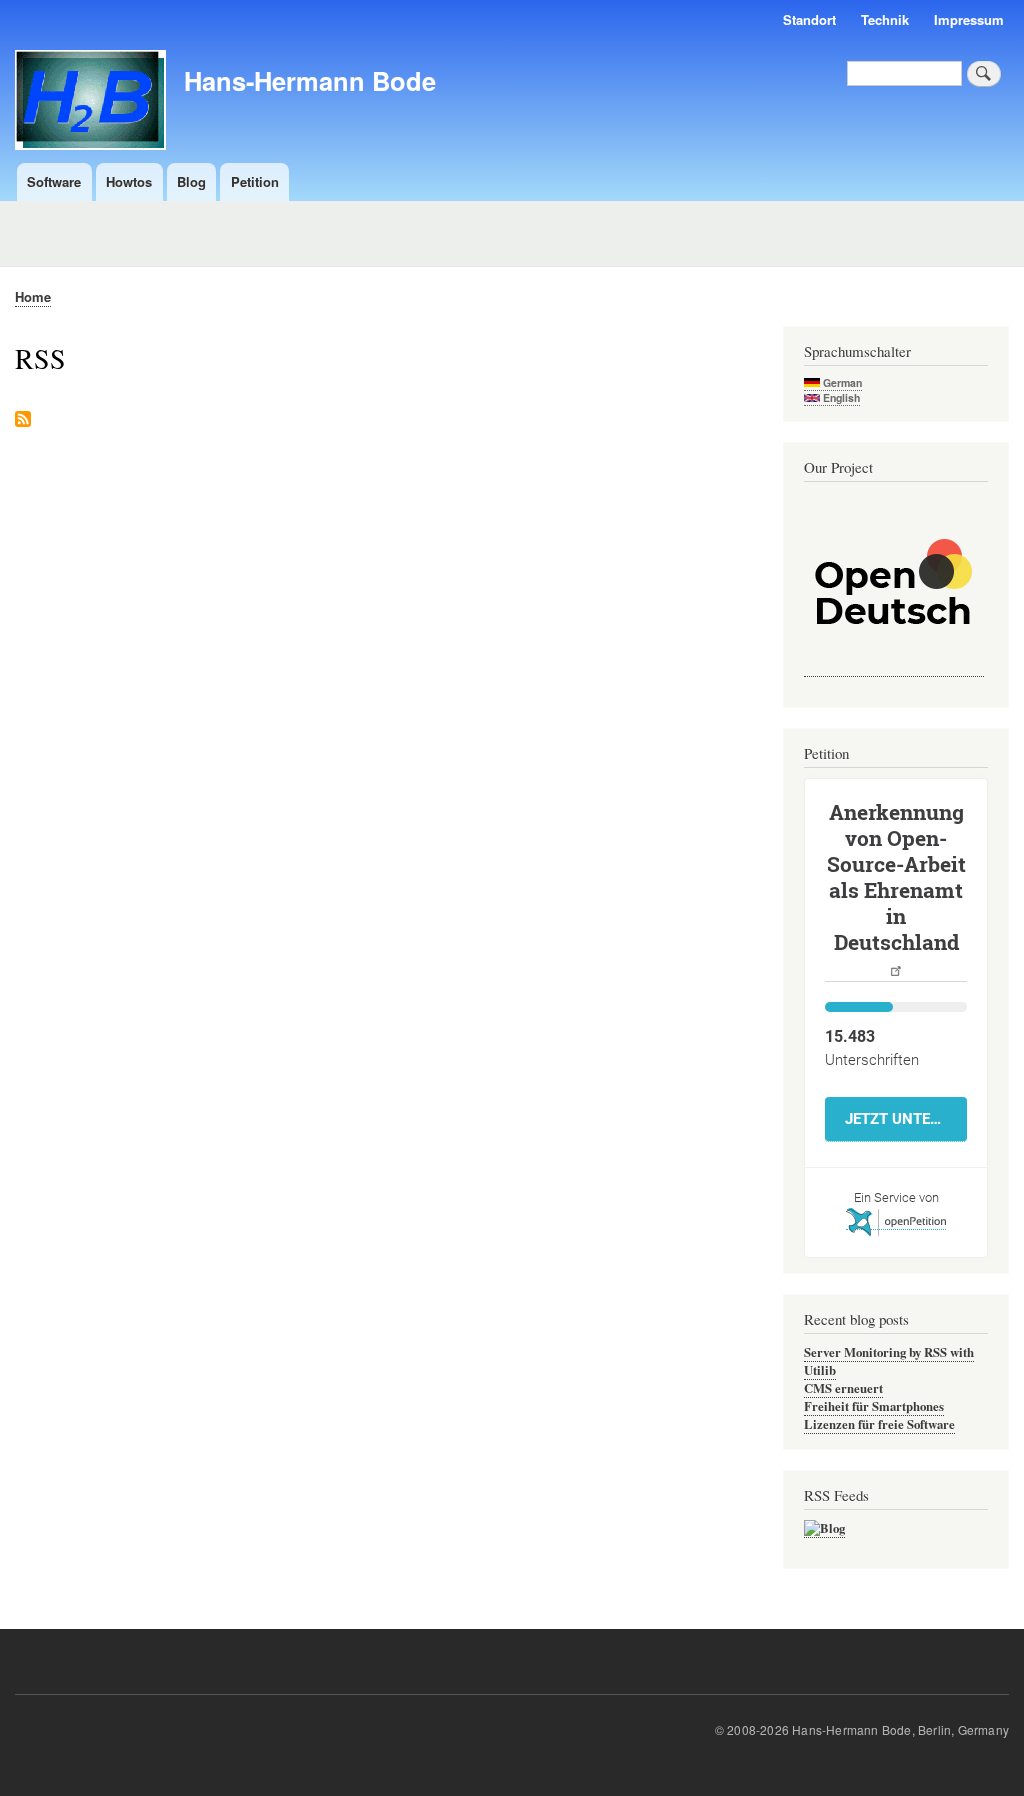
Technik (885, 19)
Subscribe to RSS (23, 420)
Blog (191, 181)
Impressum (969, 19)
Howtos (129, 181)
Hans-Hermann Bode (310, 80)
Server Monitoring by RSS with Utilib (889, 1361)
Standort (809, 19)
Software (54, 181)
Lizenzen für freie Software (879, 1424)
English (840, 397)
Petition (255, 181)
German (841, 382)
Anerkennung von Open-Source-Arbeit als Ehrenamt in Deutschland (896, 877)
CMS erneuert (843, 1388)
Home (33, 296)
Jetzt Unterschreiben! (906, 1119)
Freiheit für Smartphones (874, 1406)
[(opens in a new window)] (894, 667)
